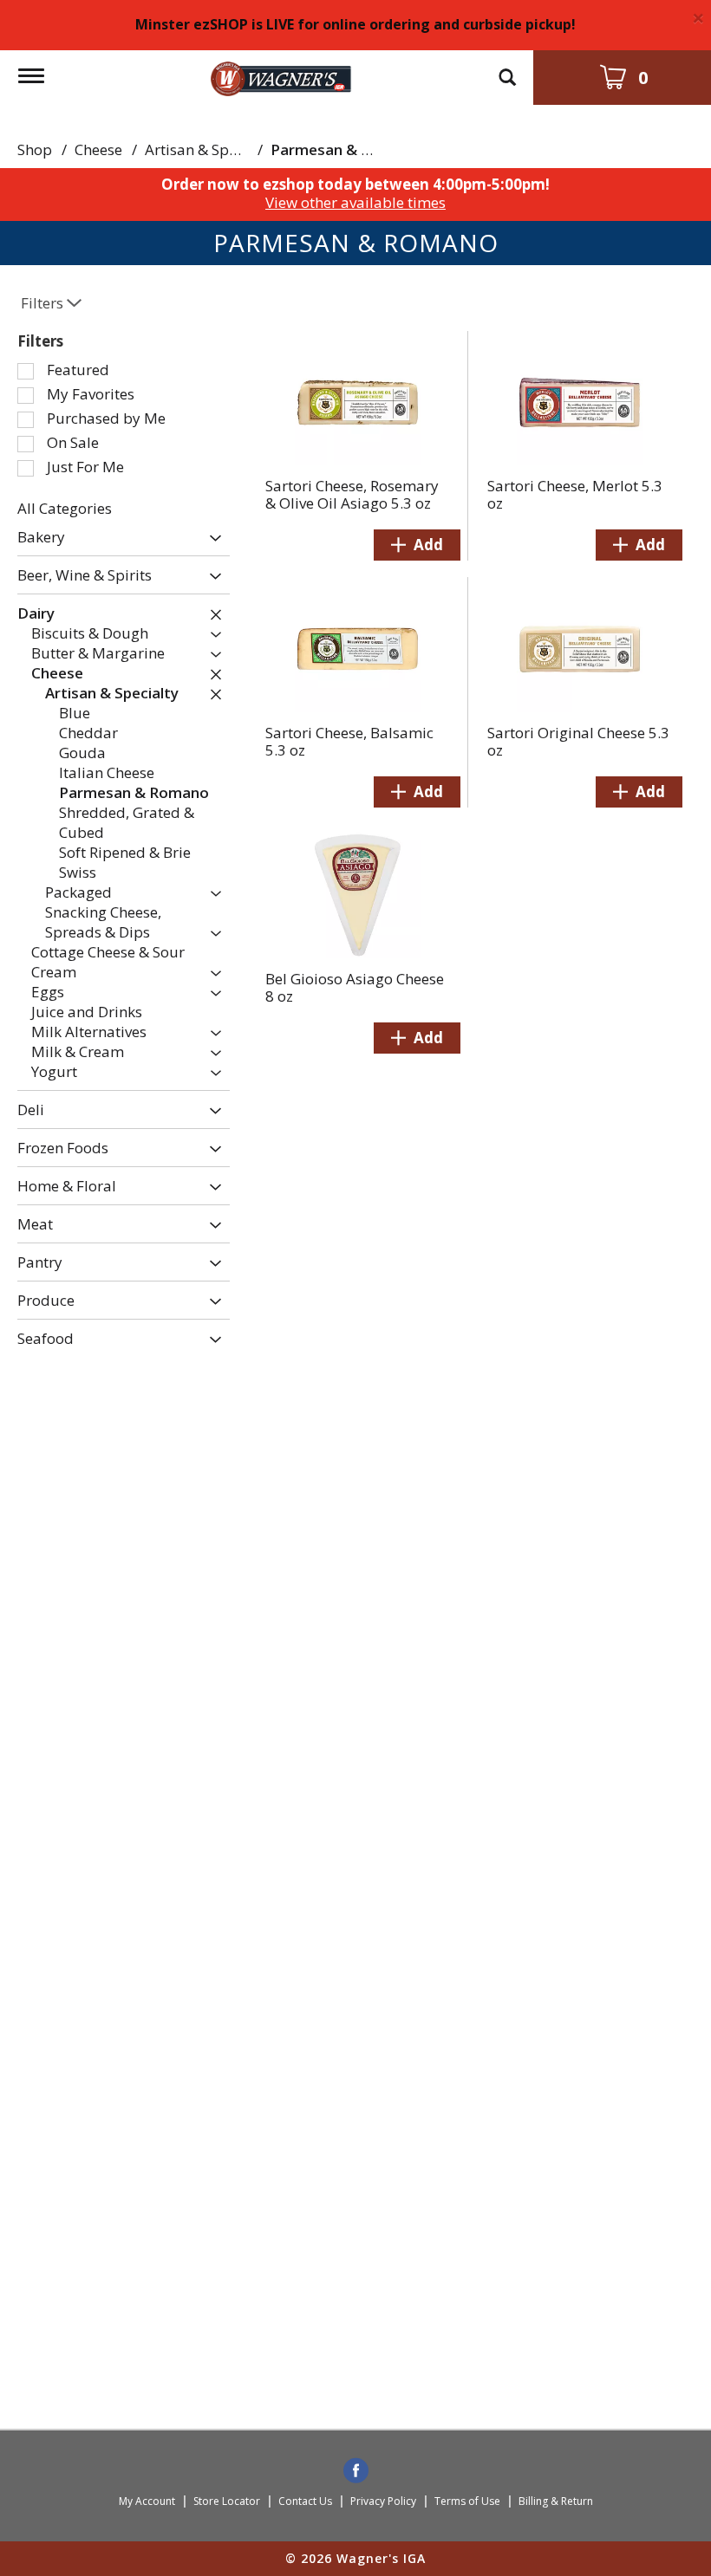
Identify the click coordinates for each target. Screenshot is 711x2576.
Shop (35, 149)
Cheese (98, 149)
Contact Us (305, 2501)
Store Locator (227, 2501)
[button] (211, 539)
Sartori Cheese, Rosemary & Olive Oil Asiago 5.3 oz (352, 494)
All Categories (65, 508)
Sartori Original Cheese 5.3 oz (578, 741)
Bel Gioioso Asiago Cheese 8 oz (355, 987)
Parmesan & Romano (346, 149)
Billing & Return (556, 2501)
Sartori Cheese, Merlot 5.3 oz (575, 494)
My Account (147, 2501)
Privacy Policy (383, 2501)
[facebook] (356, 2472)
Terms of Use (467, 2501)
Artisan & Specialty (209, 149)
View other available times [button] (355, 202)
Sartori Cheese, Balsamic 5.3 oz (349, 741)
